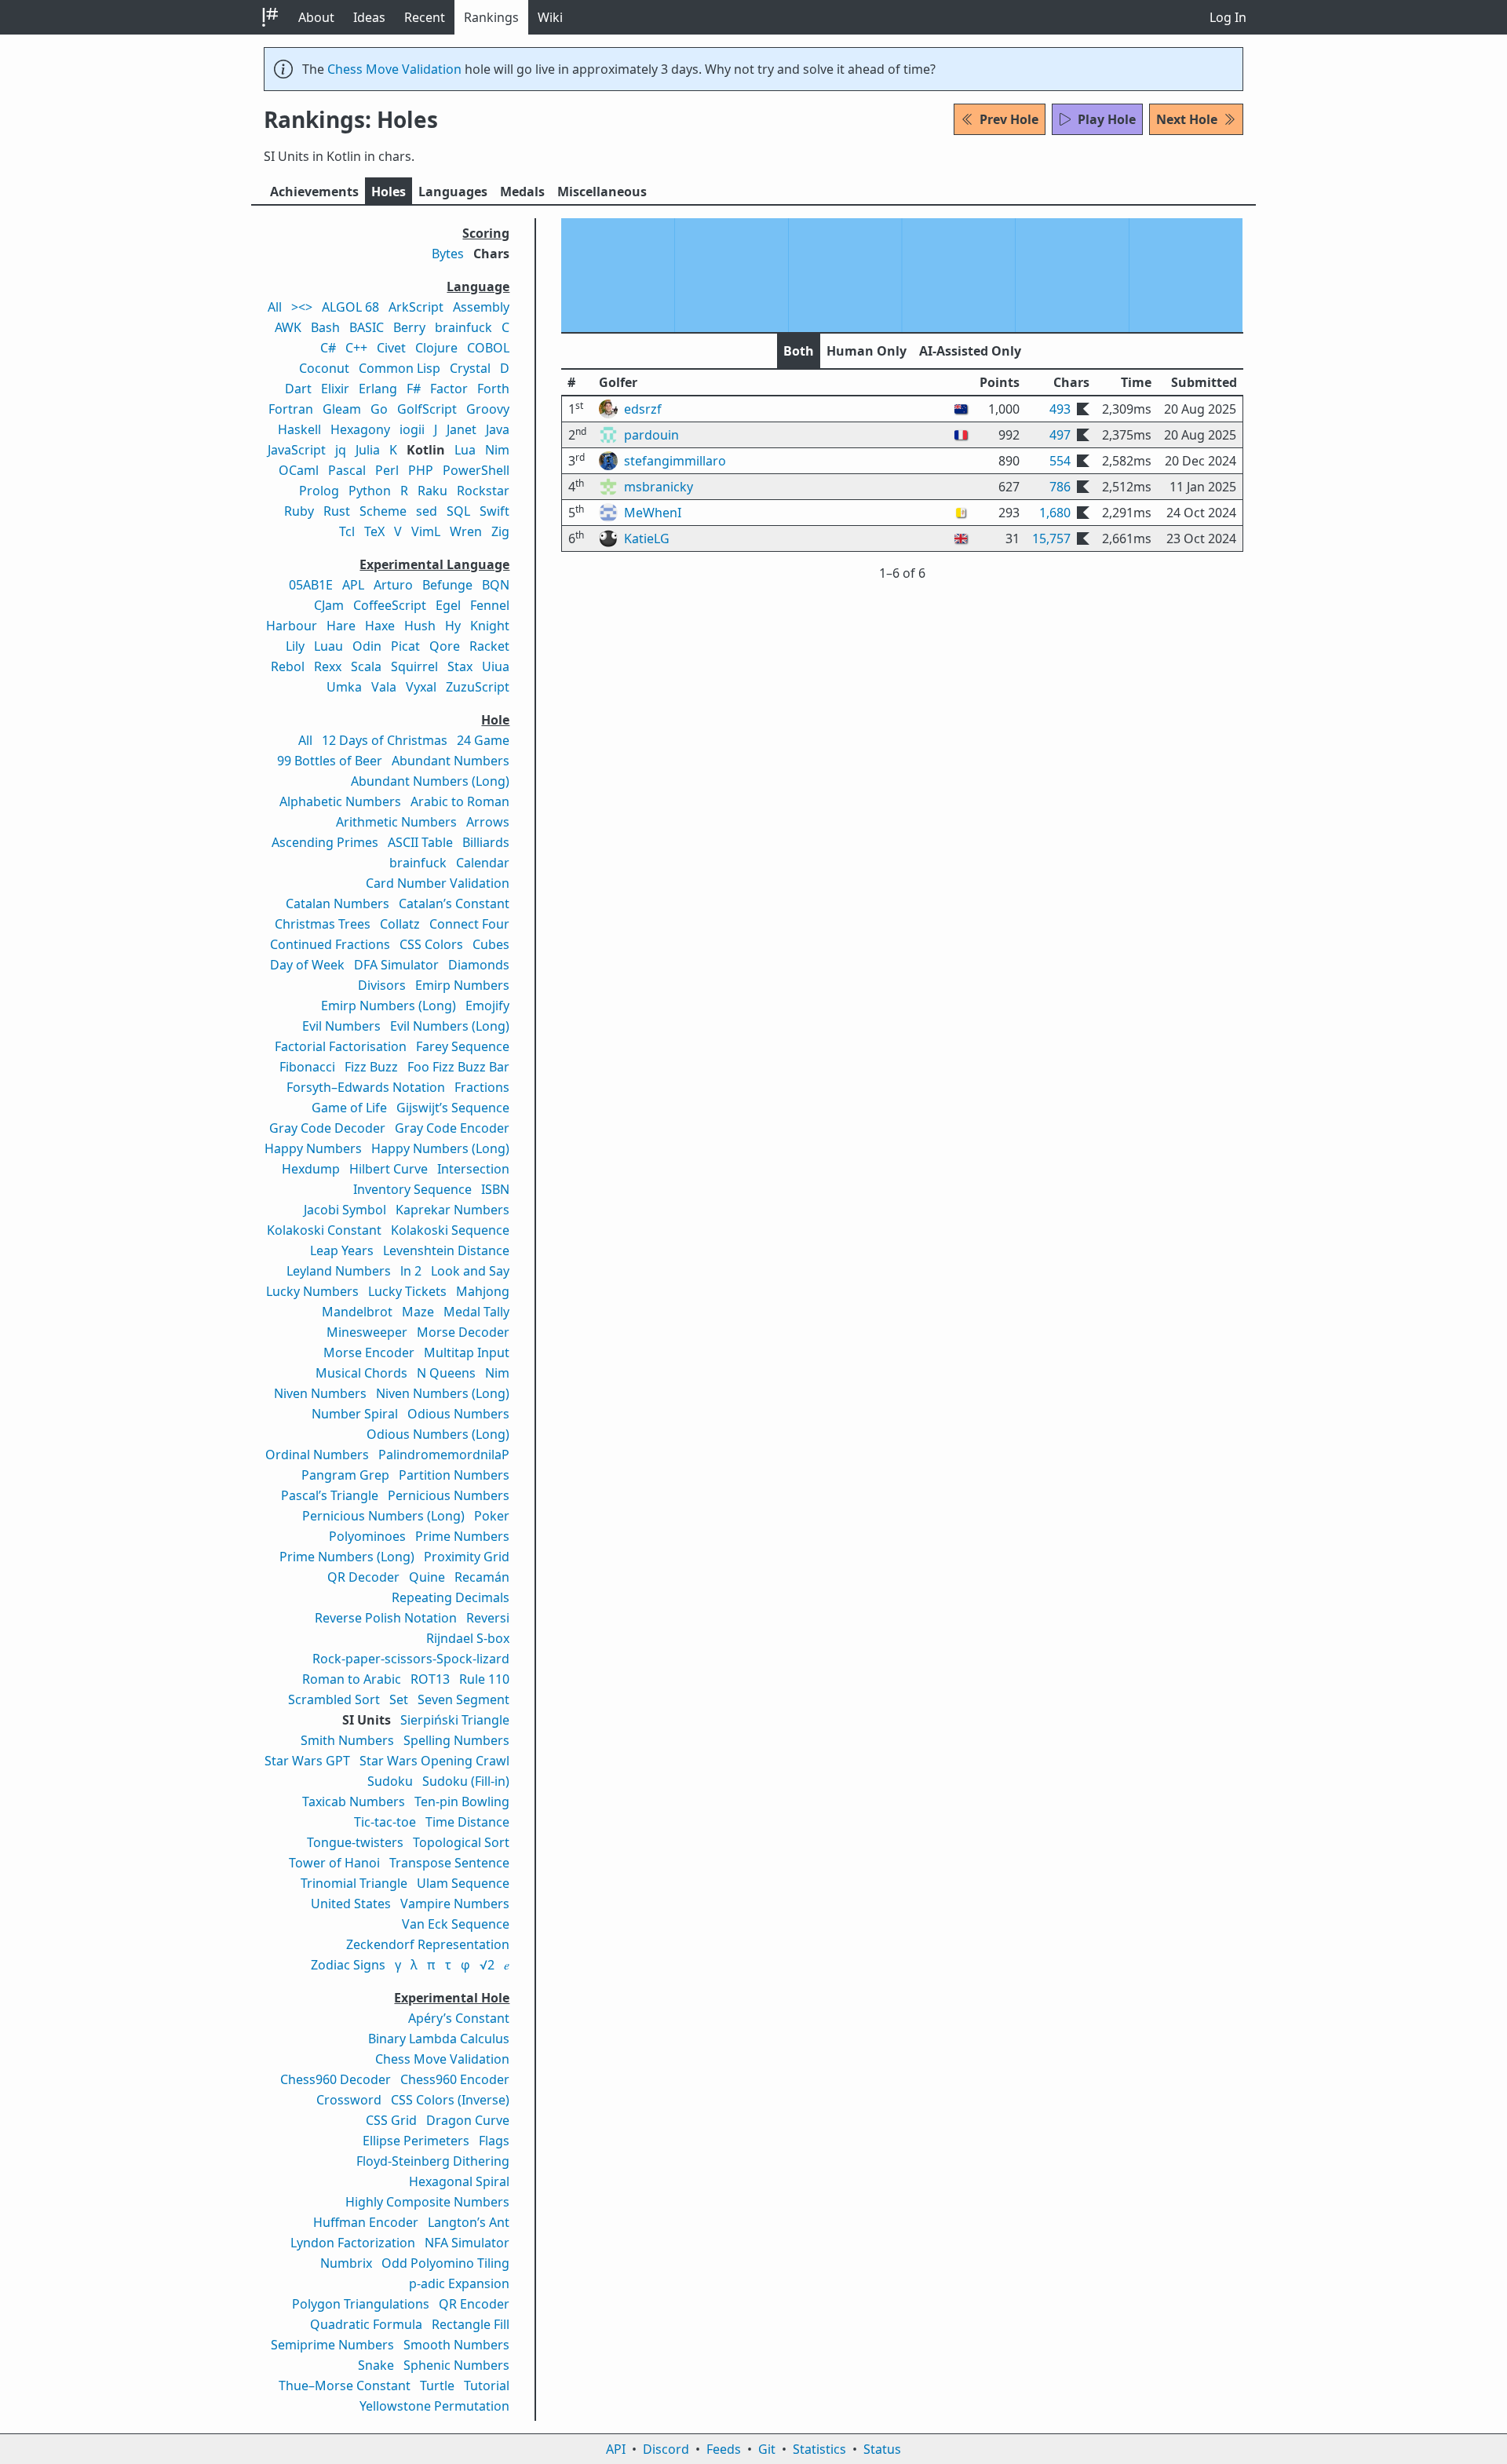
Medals (522, 192)
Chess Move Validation (394, 69)
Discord (666, 2449)
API (616, 2449)
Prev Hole (1009, 119)
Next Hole (1187, 119)
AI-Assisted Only (970, 351)
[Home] (270, 17)
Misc (602, 192)
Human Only (867, 351)
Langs (453, 192)
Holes (389, 192)
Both (799, 351)
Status (882, 2449)
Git (767, 2449)
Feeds (724, 2449)
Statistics (819, 2449)
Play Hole (1107, 119)
